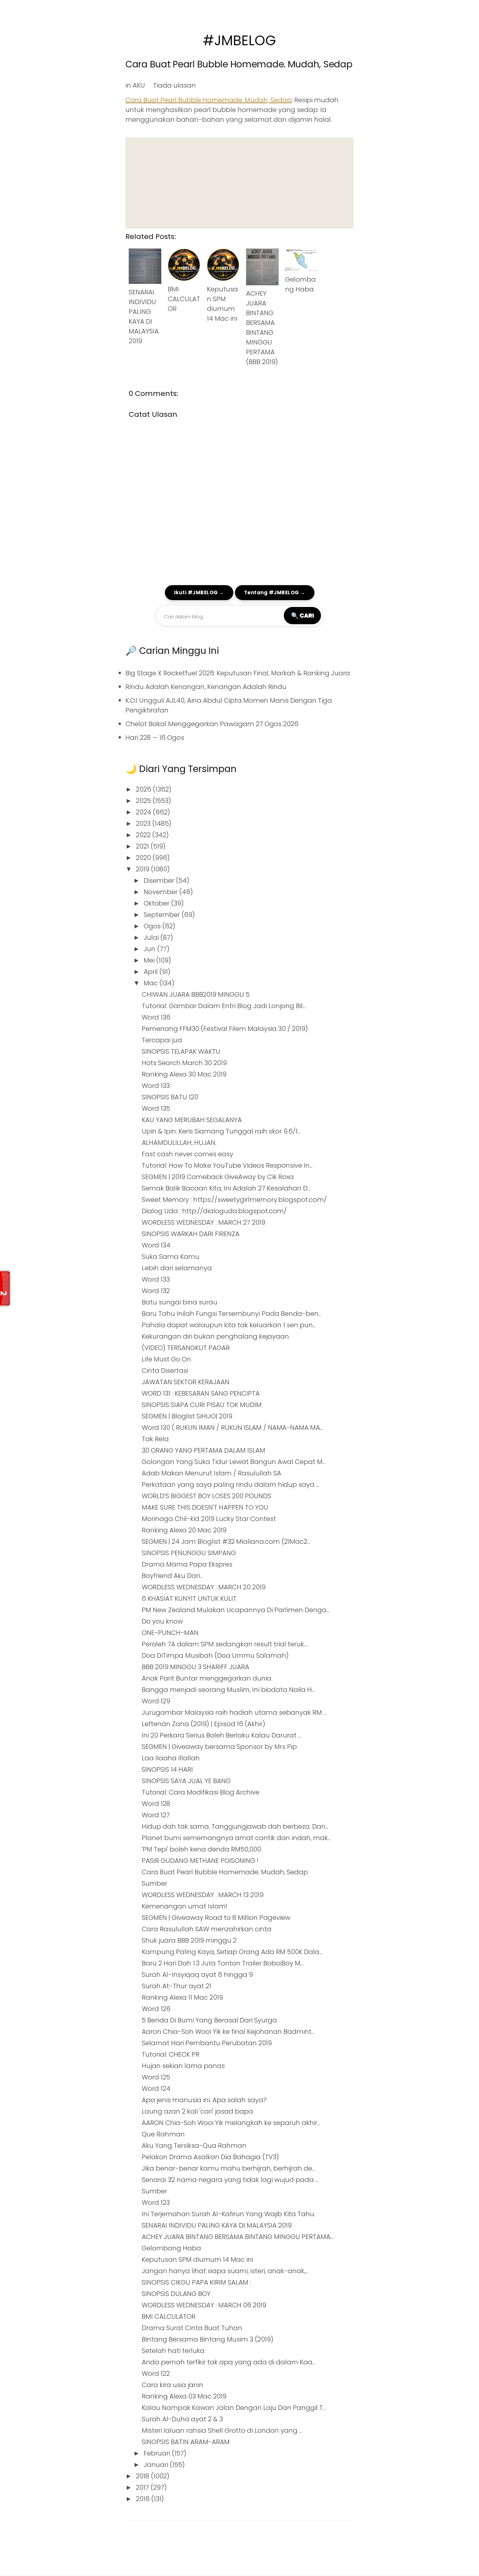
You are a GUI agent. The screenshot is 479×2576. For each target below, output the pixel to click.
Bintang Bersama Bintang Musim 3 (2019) (208, 2339)
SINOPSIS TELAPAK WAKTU (181, 1051)
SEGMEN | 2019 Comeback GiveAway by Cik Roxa (218, 1177)
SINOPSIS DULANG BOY (176, 2294)
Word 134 (156, 1245)
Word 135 (156, 1108)
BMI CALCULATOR (184, 299)
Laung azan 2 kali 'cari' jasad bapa (197, 2111)
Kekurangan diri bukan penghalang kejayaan (215, 1336)
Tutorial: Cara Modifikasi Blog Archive (201, 1792)
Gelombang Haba (171, 2248)
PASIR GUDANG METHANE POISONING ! (200, 1861)
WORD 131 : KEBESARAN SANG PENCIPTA (201, 1393)
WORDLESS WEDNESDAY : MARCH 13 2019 (203, 1895)
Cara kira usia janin (173, 2385)
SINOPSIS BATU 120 (170, 1097)
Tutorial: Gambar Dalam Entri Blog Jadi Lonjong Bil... (224, 1006)
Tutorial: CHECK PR (171, 2054)
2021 (143, 846)
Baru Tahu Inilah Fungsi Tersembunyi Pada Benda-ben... (232, 1314)
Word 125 (156, 2077)
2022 (144, 835)
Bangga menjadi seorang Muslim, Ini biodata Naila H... (228, 1690)
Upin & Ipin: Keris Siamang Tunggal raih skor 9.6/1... (221, 1131)
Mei (150, 960)
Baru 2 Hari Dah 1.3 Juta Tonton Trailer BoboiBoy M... (223, 1963)
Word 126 (156, 2009)
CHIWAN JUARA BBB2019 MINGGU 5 (196, 994)
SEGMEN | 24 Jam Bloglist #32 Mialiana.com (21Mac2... (226, 1541)
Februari (158, 2453)
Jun (150, 949)
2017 (143, 2487)
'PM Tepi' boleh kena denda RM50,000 (201, 1849)
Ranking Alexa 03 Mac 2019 (184, 2396)
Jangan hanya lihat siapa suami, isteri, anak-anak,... (225, 2271)
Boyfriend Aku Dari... (172, 1576)
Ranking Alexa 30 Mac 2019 (184, 1074)
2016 (144, 2499)
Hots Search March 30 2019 (184, 1063)
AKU (139, 85)
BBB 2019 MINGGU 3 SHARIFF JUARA (196, 1667)
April (152, 972)
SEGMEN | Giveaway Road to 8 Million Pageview (216, 1918)
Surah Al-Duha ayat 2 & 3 (182, 2419)
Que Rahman (163, 2134)
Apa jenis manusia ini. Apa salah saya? (204, 2100)
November (161, 892)
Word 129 (156, 1701)
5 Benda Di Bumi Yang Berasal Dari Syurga (209, 2020)
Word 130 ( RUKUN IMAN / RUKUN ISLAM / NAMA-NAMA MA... (232, 1428)
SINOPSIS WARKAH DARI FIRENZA (191, 1234)
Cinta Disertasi (165, 1371)
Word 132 (156, 1291)
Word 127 (156, 1815)
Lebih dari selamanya (177, 1268)
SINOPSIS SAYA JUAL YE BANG (186, 1781)
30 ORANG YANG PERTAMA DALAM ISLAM (203, 1450)
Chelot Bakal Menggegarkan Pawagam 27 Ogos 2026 (212, 724)
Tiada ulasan (174, 85)
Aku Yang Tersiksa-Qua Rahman (194, 2146)
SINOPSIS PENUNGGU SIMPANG (189, 1553)
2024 (144, 812)
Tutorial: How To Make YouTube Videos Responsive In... (227, 1165)
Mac (152, 983)
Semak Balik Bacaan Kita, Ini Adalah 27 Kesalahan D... (226, 1188)
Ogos (153, 926)
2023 (144, 823)
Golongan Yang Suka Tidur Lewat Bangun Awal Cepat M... (234, 1462)
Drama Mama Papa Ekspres (187, 1564)
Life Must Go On (166, 1359)
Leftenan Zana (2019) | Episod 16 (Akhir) (203, 1724)
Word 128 (156, 1804)
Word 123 (156, 2203)
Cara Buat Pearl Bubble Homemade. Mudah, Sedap (239, 64)
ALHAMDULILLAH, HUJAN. (179, 1143)
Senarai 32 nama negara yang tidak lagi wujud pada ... (230, 2180)
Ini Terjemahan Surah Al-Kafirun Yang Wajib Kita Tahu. (228, 2214)
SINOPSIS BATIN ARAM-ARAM (186, 2442)
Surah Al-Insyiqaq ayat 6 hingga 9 (197, 1975)
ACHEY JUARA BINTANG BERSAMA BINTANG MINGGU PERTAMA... (238, 2237)
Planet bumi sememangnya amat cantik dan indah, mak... (236, 1838)
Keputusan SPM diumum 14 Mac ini (197, 2259)
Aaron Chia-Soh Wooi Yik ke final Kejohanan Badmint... (228, 2032)
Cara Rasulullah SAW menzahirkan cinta (207, 1929)
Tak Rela (155, 1439)
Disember (160, 880)
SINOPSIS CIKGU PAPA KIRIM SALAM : (196, 2282)
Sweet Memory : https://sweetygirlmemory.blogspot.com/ (234, 1200)
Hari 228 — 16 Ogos (155, 738)
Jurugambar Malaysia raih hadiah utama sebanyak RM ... (234, 1712)
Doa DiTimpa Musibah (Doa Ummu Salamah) (215, 1655)
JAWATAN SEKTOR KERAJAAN (186, 1382)
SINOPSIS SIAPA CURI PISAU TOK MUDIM (202, 1405)
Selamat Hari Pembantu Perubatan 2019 (207, 2043)
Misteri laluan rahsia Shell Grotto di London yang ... (222, 2430)
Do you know (162, 1621)
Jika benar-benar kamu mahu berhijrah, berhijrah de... (228, 2168)
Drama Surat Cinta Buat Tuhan (192, 2328)
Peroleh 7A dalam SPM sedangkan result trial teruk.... (225, 1644)
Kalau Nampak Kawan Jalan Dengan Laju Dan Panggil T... (234, 2408)
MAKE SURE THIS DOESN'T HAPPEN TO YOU (205, 1507)
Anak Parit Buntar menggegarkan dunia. (207, 1678)
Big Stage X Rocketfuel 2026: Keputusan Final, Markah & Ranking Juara (238, 673)
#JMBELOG (239, 41)
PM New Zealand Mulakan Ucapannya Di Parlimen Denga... (236, 1610)
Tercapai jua (162, 1040)
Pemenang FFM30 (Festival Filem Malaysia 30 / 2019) (225, 1029)
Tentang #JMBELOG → (275, 592)
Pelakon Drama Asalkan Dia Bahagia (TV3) (210, 2157)
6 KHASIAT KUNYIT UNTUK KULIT (189, 1598)
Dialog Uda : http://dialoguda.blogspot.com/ (214, 1211)
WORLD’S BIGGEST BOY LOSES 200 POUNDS (206, 1496)
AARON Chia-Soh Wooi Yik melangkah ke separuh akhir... (231, 2123)
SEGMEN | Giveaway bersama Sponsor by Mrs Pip (219, 1747)
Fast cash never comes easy (188, 1154)
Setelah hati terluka (173, 2351)
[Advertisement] (239, 183)
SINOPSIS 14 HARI (167, 1769)
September (163, 915)
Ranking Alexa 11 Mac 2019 (182, 1997)
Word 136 (156, 1017)
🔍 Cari (302, 615)
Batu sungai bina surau (180, 1302)
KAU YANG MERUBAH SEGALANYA (192, 1120)
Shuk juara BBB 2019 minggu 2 (189, 1940)
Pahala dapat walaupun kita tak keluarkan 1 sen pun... (229, 1325)
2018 (143, 2476)
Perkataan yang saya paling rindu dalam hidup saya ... (230, 1485)
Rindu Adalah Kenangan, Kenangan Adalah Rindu (206, 687)
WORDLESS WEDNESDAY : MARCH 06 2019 (204, 2305)
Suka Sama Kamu (171, 1257)
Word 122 (156, 2373)
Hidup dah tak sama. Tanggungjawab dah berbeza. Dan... (235, 1826)
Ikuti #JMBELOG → (199, 592)
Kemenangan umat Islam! (185, 1906)
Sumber (154, 1883)
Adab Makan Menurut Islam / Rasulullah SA (211, 1473)
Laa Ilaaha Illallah (171, 1758)
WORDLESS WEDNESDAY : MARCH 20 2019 (204, 1587)
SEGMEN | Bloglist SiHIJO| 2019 (187, 1416)
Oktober (157, 903)
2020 (144, 858)
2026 (144, 789)
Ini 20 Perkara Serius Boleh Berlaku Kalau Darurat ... (221, 1735)
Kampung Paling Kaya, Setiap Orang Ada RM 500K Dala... (232, 1952)
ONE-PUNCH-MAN (170, 1633)
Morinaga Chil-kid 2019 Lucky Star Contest (209, 1519)
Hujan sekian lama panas (183, 2066)
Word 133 (156, 1086)
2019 (143, 869)
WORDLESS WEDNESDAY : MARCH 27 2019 (203, 1222)
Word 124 (156, 2089)
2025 (144, 801)
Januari (157, 2465)
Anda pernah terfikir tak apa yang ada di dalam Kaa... (229, 2362)
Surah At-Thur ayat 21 (176, 1986)
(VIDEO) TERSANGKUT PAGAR (186, 1348)
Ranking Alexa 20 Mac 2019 (184, 1530)
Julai (152, 937)
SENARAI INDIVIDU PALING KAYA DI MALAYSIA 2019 (217, 2225)
